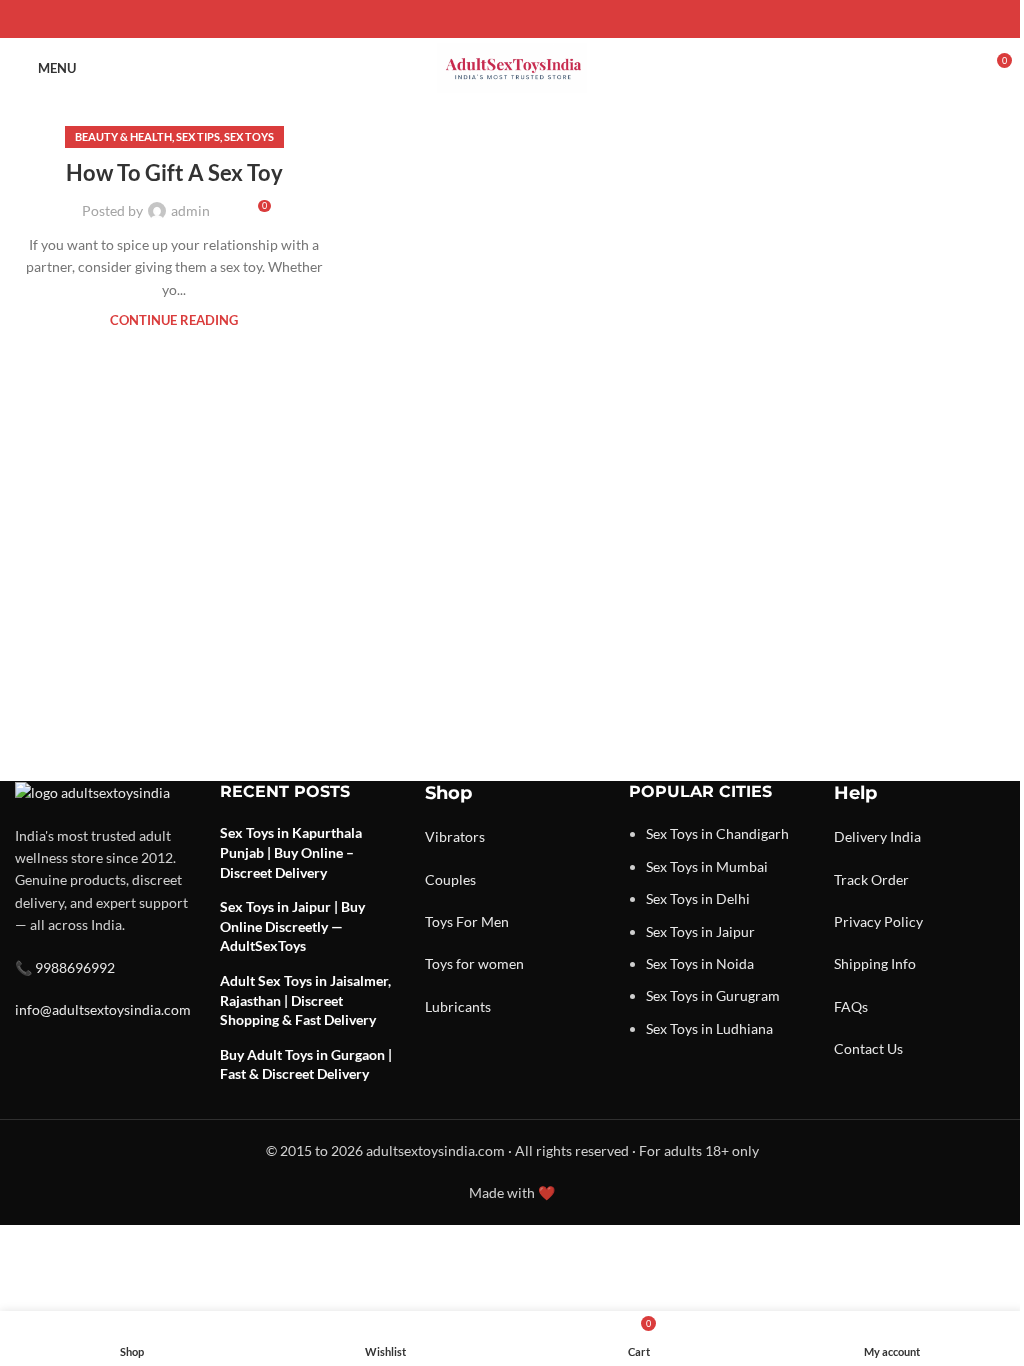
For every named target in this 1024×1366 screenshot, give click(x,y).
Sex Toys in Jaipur (700, 931)
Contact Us (868, 1048)
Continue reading (174, 320)
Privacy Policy (878, 921)
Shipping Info (875, 963)
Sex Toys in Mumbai (707, 866)
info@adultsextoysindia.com (103, 1009)
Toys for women (474, 963)
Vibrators (455, 836)
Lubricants (458, 1006)
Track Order (871, 879)
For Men (482, 921)
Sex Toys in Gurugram (713, 995)
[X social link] (488, 19)
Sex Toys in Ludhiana (709, 1028)
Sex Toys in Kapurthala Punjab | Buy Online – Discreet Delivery (291, 852)
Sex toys (249, 136)
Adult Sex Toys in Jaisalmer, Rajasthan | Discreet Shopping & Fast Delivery (305, 1000)
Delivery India (877, 836)
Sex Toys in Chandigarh (717, 833)
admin (190, 210)
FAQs (851, 1006)
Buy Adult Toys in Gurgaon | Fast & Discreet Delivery (306, 1064)
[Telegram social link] (560, 19)
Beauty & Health (123, 136)
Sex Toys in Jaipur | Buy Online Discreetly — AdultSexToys (292, 926)
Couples (450, 879)
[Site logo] (512, 66)
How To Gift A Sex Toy (174, 172)
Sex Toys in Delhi (698, 898)
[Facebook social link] (464, 19)
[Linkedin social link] (536, 19)
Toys (439, 921)
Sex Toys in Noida (700, 963)
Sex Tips (198, 136)
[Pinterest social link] (512, 19)
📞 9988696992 (65, 967)
